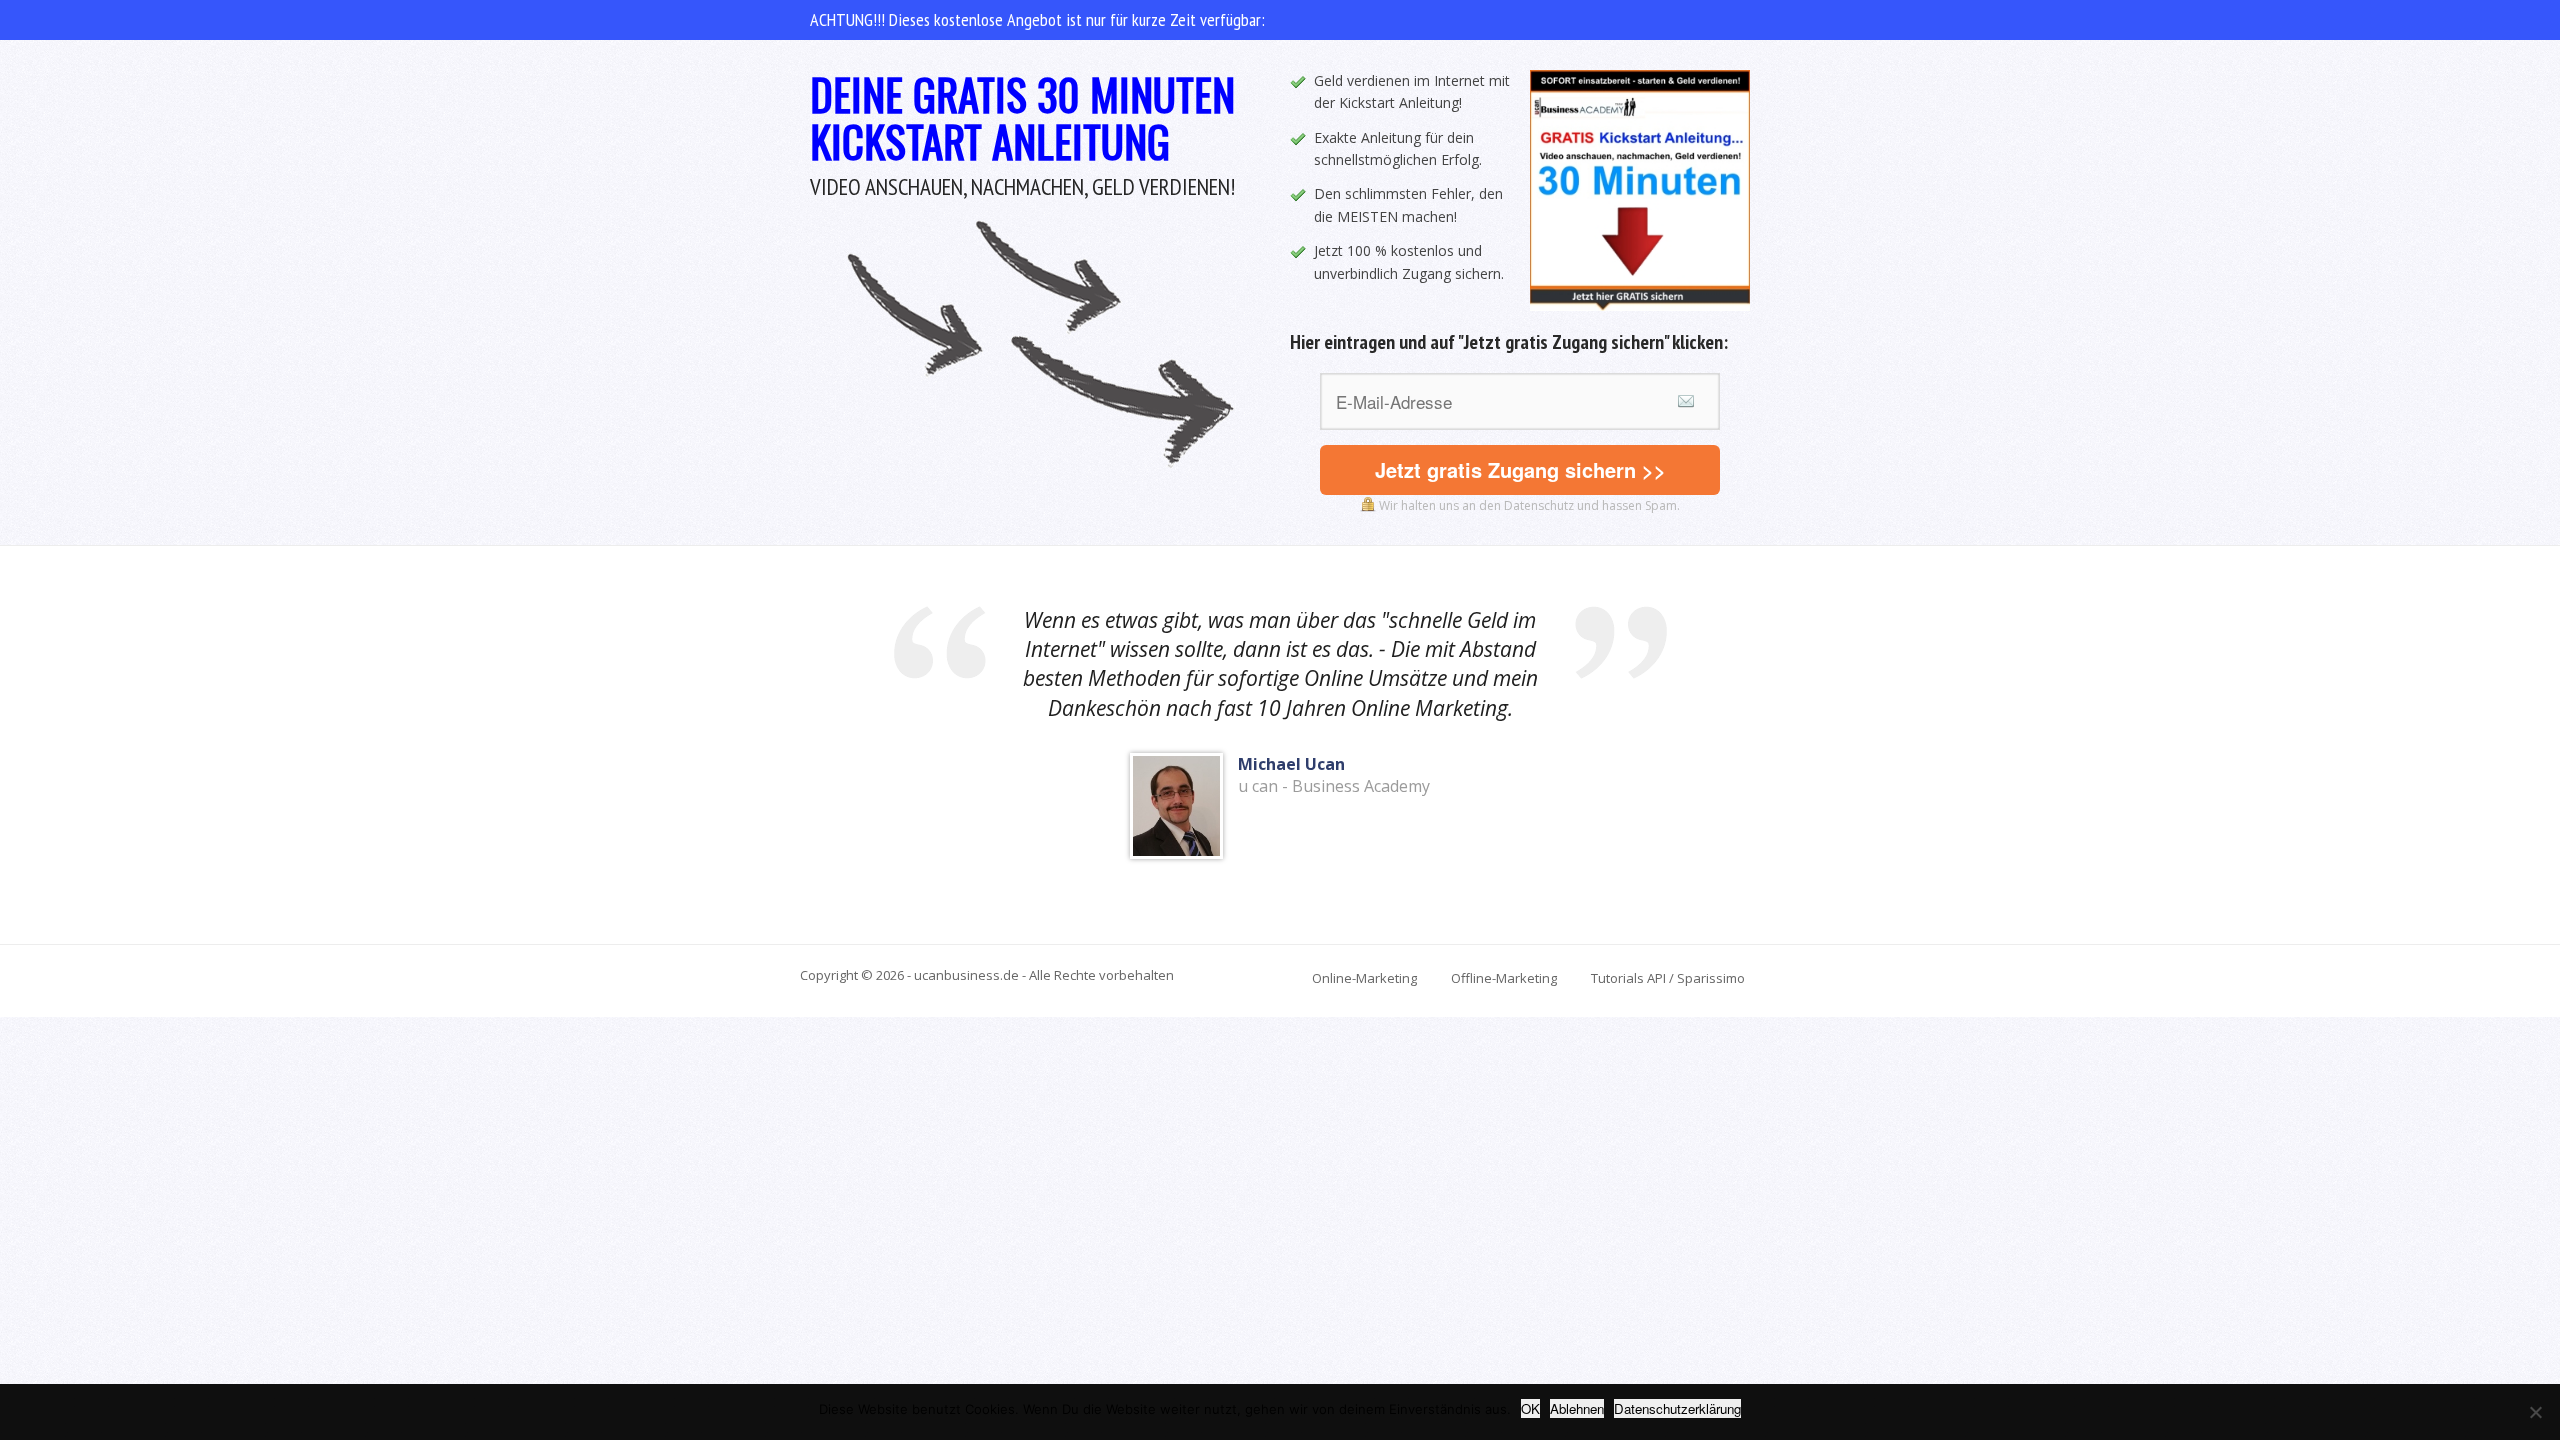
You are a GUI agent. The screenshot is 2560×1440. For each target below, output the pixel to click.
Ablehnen (1577, 1408)
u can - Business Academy (1334, 786)
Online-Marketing (1364, 978)
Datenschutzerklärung (1677, 1408)
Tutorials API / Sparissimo (1668, 978)
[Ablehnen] (2535, 1412)
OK (1530, 1408)
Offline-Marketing (1504, 978)
